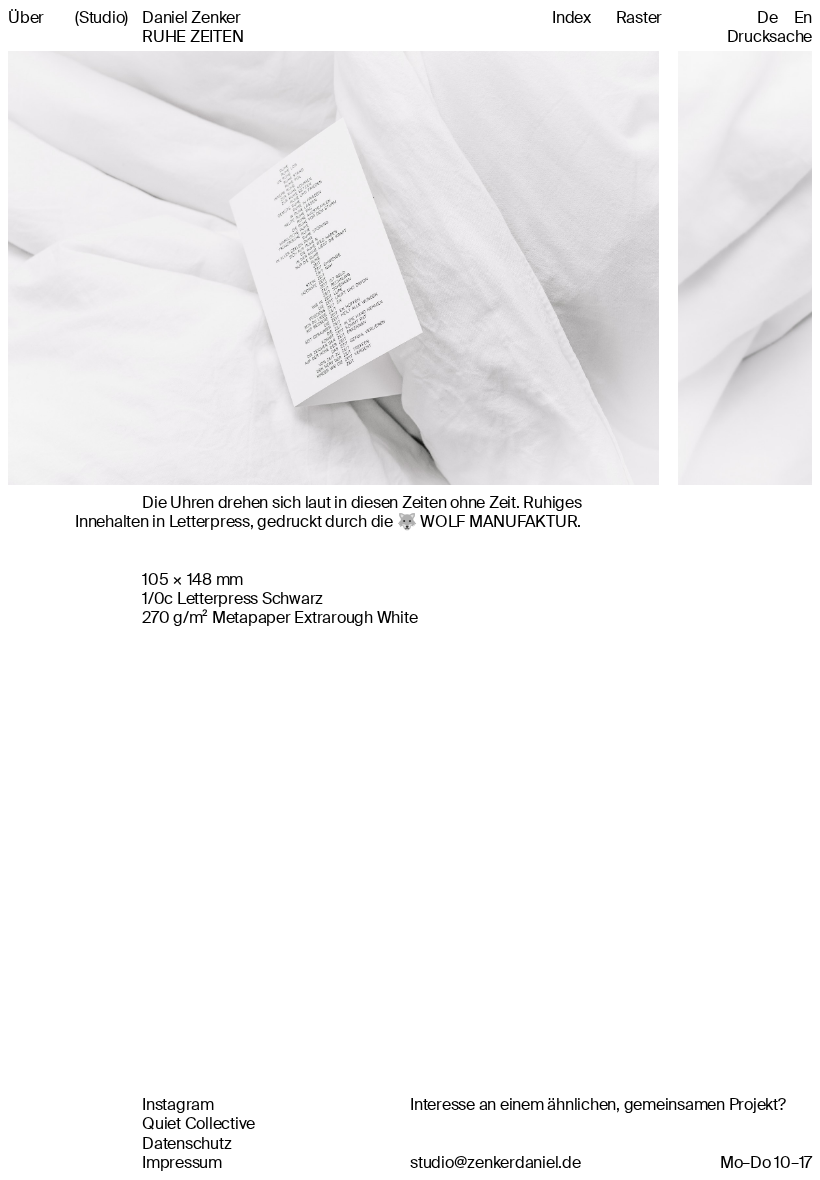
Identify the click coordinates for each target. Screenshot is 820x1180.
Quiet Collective (198, 1123)
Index (571, 17)
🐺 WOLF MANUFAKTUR (487, 521)
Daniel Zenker (158, 17)
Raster (639, 17)
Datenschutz (186, 1143)
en (803, 17)
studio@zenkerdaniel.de (495, 1162)
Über (26, 17)
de (767, 17)
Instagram (178, 1104)
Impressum (182, 1162)
